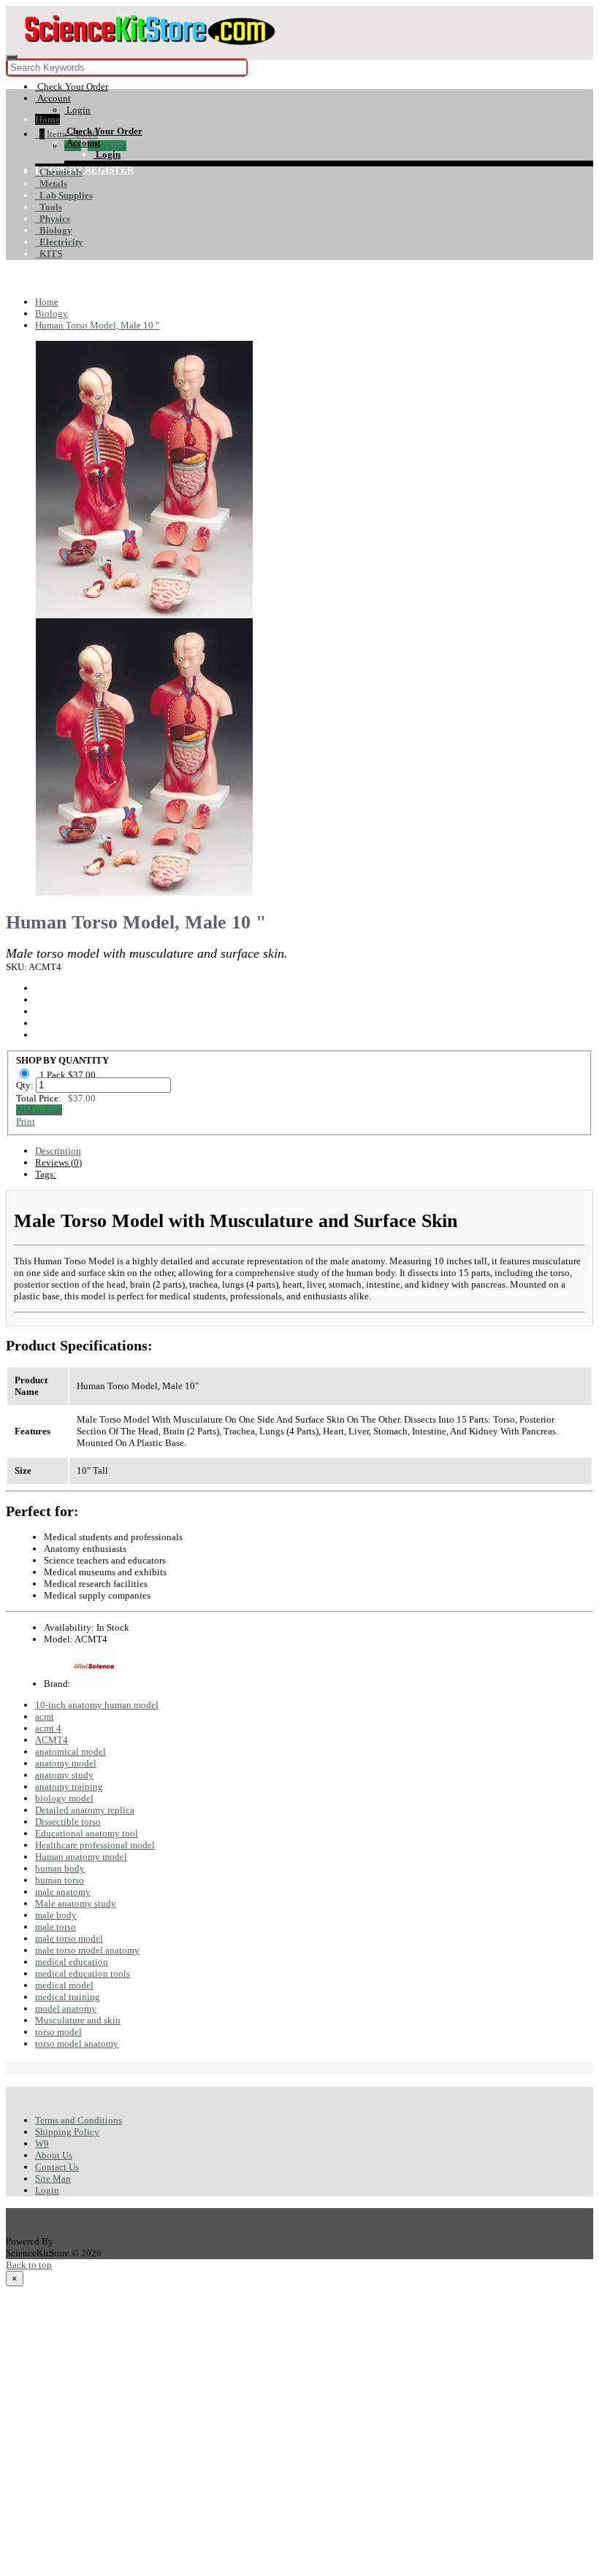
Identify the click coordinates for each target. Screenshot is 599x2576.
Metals (51, 184)
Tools (49, 207)
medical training (68, 1997)
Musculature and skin (78, 2020)
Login (47, 2190)
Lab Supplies (64, 195)
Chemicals (59, 172)
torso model (58, 2032)
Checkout (107, 146)
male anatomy (63, 1892)
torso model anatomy (77, 2044)
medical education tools (83, 1973)
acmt (45, 1716)
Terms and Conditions (79, 2120)
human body (60, 1868)
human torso (60, 1880)
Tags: (46, 1174)
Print (26, 1122)
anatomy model (66, 1763)
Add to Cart (39, 1110)
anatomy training (69, 1787)
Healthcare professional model (95, 1845)
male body (56, 1915)
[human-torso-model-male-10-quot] (145, 612)
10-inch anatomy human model (97, 1705)
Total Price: (56, 1098)
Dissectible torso (68, 1822)
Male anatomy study (76, 1903)
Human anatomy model (81, 1857)
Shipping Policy (67, 2132)
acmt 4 (48, 1728)
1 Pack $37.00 (69, 1075)
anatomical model (70, 1752)
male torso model (69, 1938)
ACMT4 (51, 1740)
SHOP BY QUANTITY (62, 1060)
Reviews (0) (58, 1162)
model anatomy (66, 2008)
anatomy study (64, 1775)
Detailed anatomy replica (85, 1810)
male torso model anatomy (87, 1950)
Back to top (29, 2265)
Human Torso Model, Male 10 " (97, 325)
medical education (72, 1962)
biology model (64, 1798)
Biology (54, 230)
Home (47, 119)
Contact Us (57, 2167)
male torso (56, 1927)
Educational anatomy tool (87, 1833)
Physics (53, 219)
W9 (42, 2144)
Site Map (53, 2179)
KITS (49, 254)
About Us (54, 2155)
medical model (64, 1985)
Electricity (59, 242)
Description (58, 1151)
